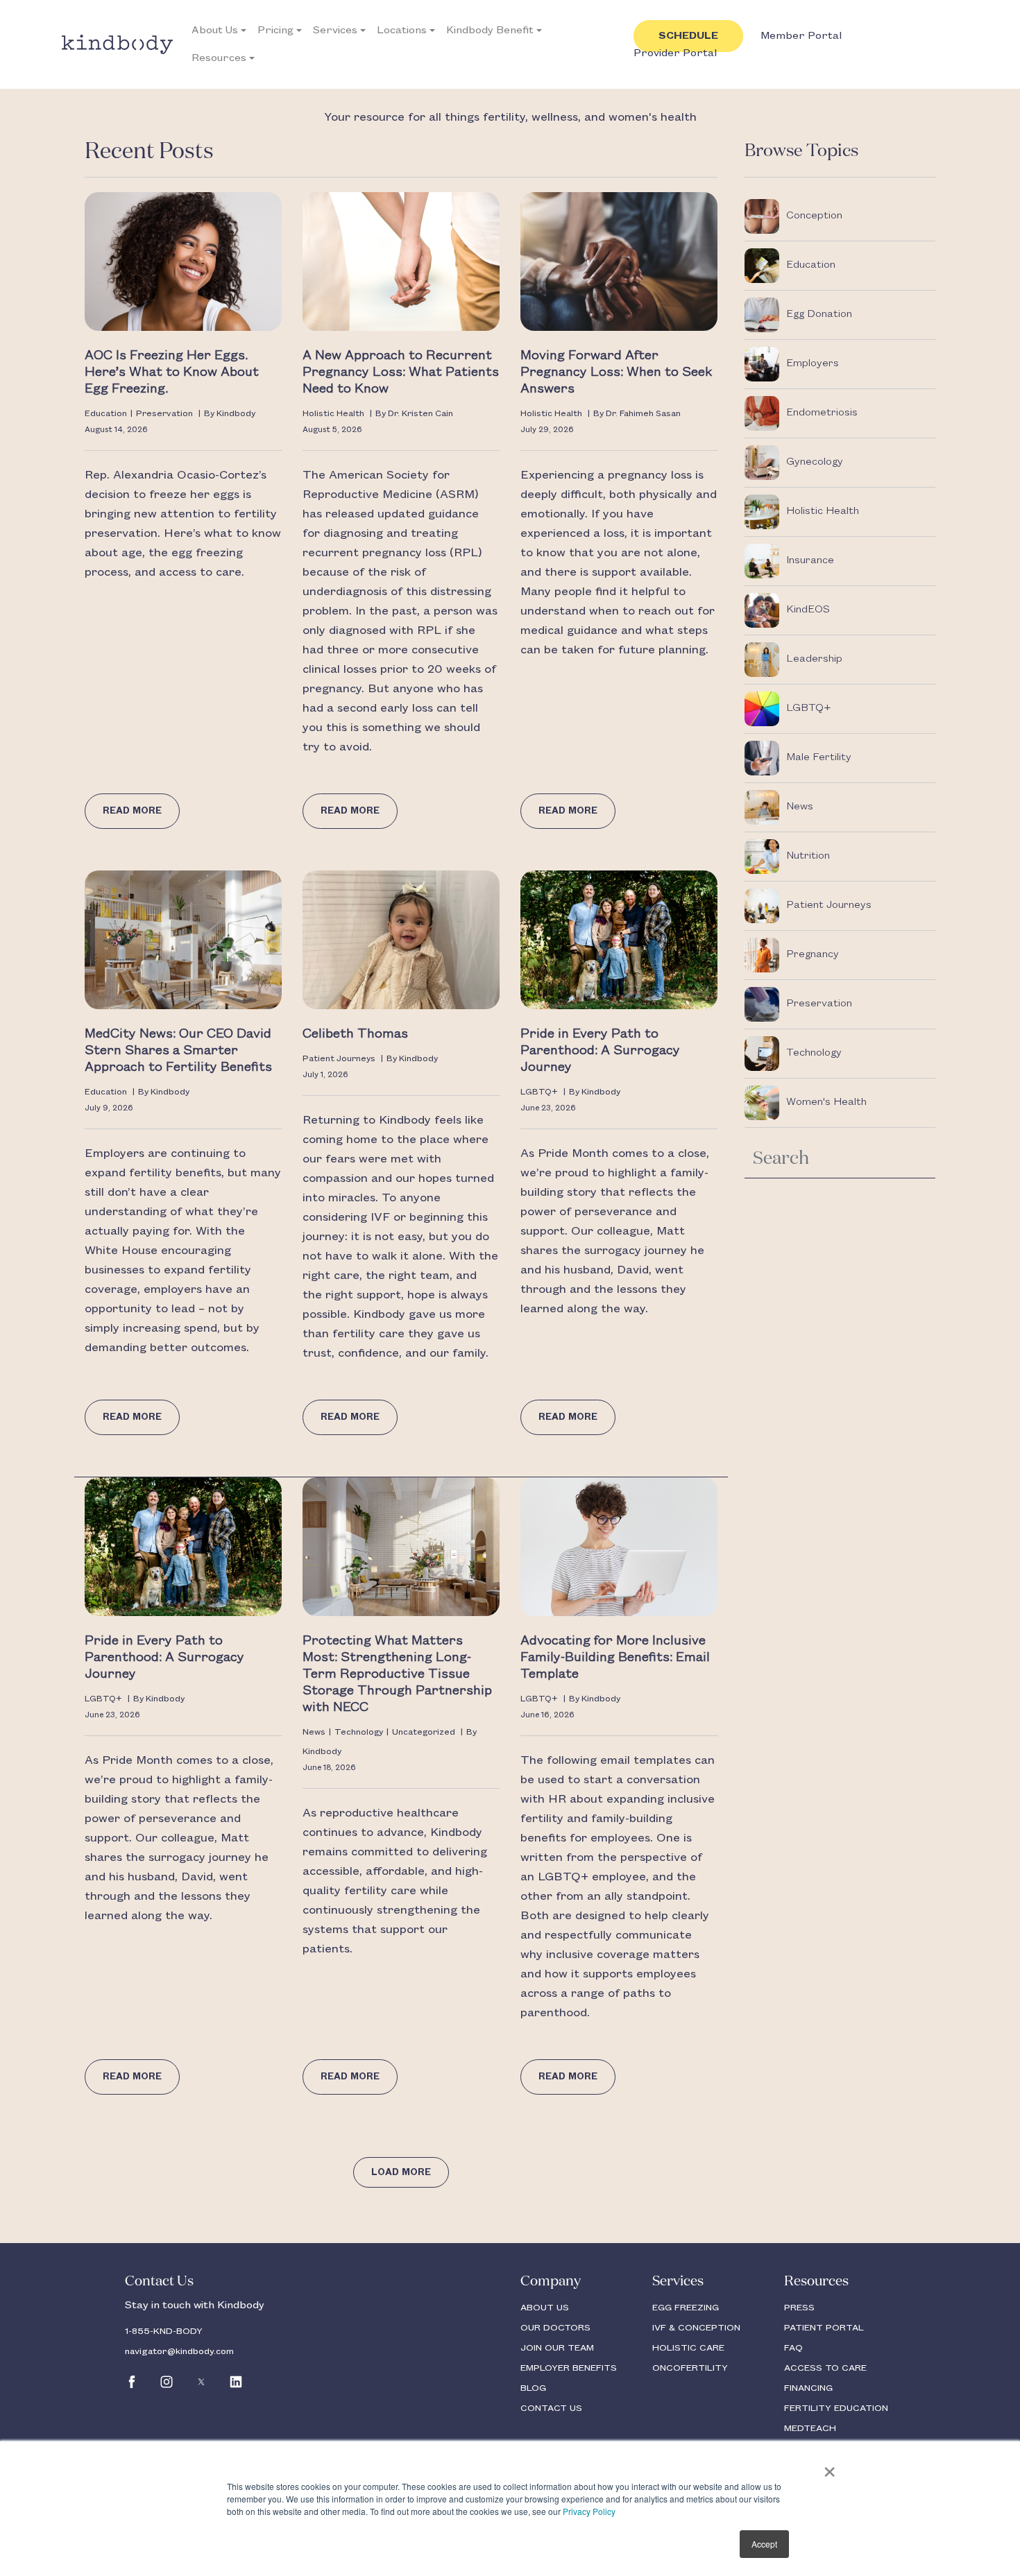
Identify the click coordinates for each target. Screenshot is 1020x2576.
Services (335, 31)
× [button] (830, 2467)
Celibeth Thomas (355, 1034)
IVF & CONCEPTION (696, 2328)
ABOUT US (545, 2308)
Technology (359, 1732)
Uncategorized (424, 1732)
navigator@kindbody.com (179, 2351)
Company (551, 2281)
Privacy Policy (589, 2511)
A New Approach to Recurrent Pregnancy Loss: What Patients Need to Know (401, 372)
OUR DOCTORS (555, 2328)
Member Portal (801, 36)
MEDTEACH (810, 2428)
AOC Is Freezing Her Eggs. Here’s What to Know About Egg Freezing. (172, 372)
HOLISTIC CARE (688, 2348)
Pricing (275, 31)
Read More (132, 811)
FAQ (793, 2348)
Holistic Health (333, 414)
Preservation (164, 414)
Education (106, 414)
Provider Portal (675, 53)
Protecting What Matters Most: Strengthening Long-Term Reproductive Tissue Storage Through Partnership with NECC (397, 1674)
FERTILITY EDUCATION (836, 2408)
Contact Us (159, 2281)
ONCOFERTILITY (690, 2368)
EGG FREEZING (686, 2308)
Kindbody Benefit (490, 31)
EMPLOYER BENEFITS (569, 2368)
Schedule (688, 36)
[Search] (917, 1156)
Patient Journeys (339, 1059)
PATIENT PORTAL (824, 2328)
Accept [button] (764, 2544)
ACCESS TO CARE (825, 2368)
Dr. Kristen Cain (420, 414)
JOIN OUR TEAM (557, 2348)
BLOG (533, 2388)
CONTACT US (551, 2408)
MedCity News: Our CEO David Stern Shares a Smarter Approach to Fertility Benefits (180, 1051)
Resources (219, 58)
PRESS (799, 2308)
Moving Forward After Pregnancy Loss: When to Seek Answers (616, 372)
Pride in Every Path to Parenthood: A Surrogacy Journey (600, 1051)
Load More (401, 2172)
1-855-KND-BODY (164, 2331)
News (314, 1732)
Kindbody (236, 414)
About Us (215, 31)
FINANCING (808, 2388)
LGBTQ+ (539, 1092)
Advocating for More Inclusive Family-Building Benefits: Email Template (615, 1658)
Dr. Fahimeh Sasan (643, 414)
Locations (402, 31)
